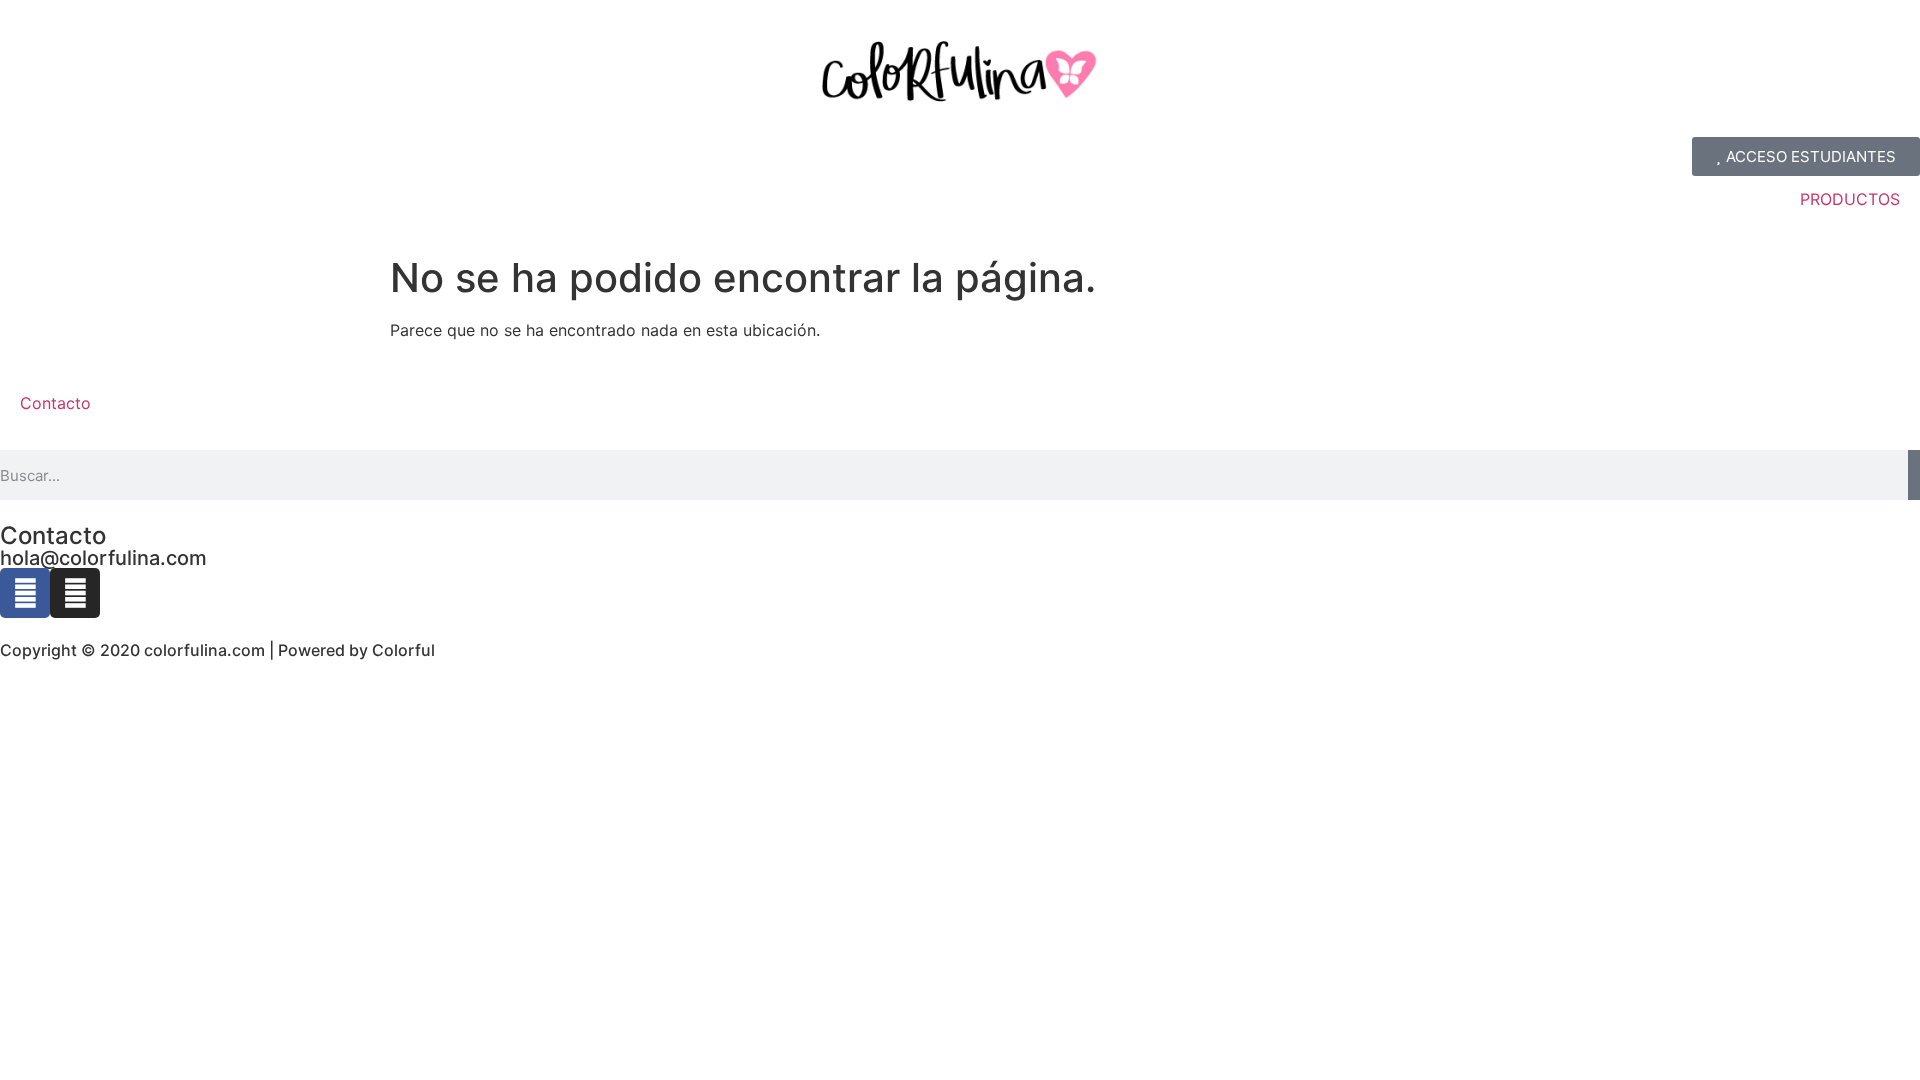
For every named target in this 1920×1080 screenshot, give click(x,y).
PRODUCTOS (1850, 199)
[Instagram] (75, 593)
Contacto (55, 403)
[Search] (1914, 475)
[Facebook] (25, 593)
